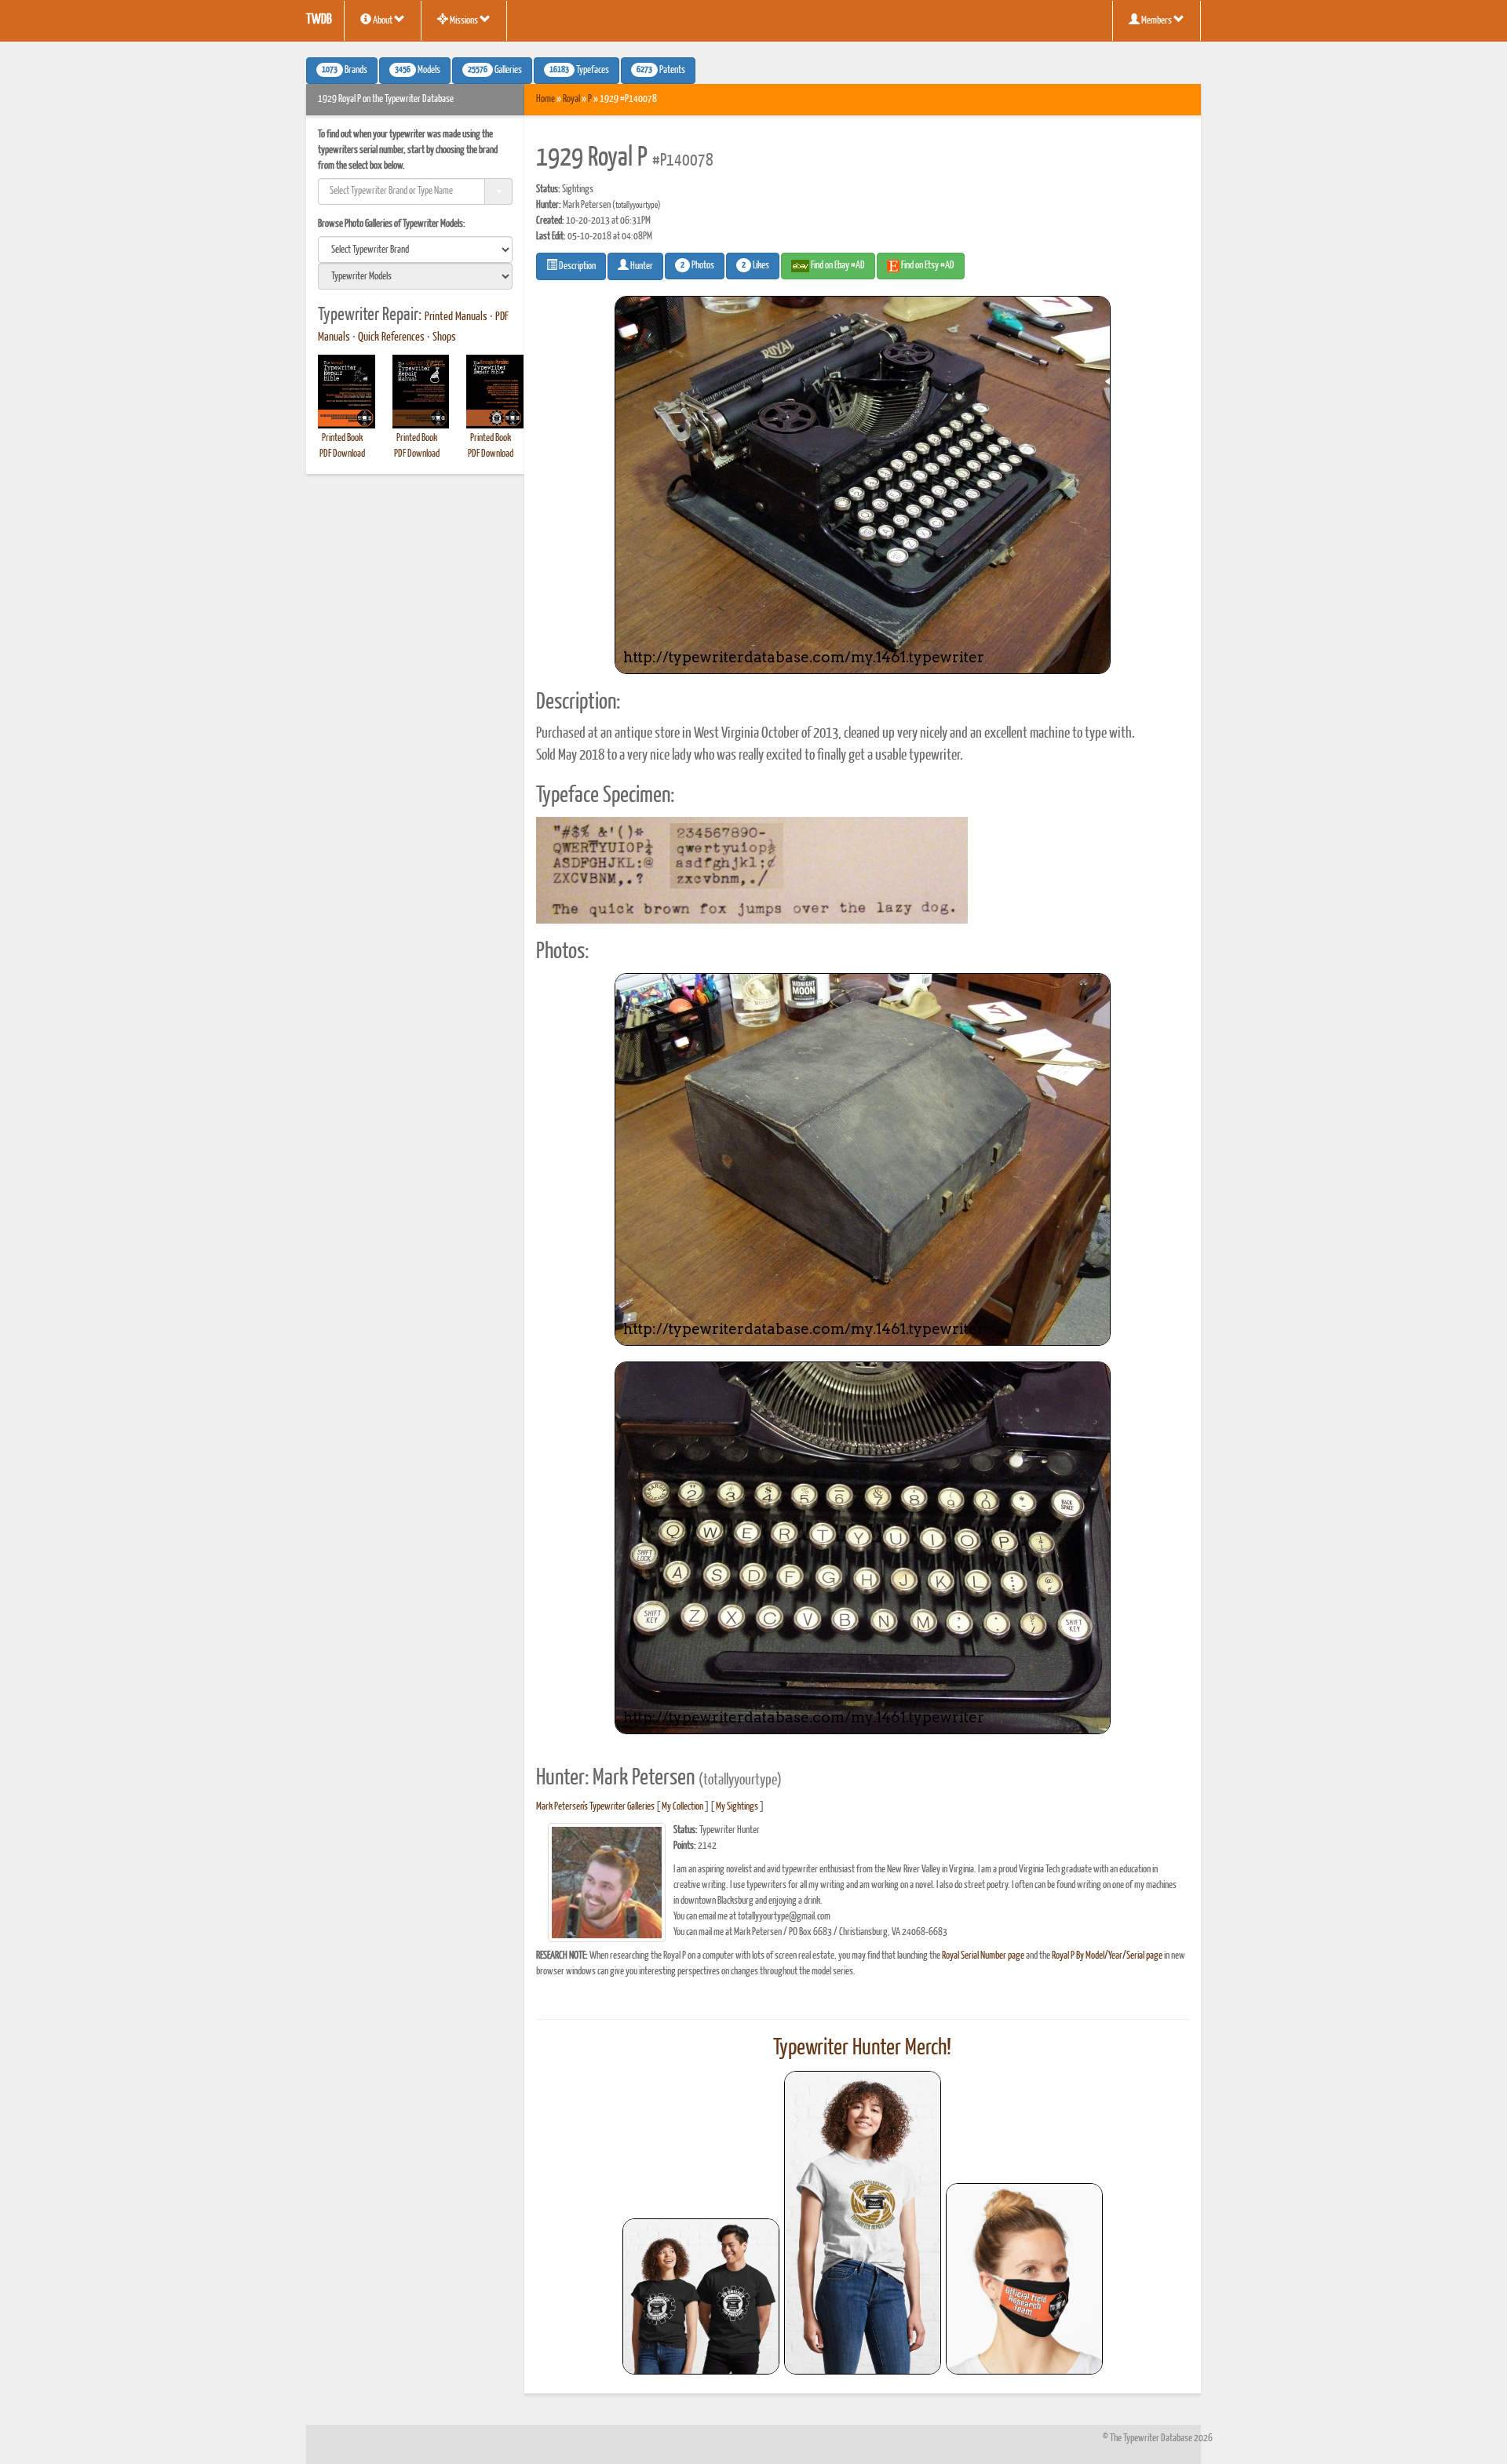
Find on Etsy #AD (927, 266)
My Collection (682, 1807)
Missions (464, 21)
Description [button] (577, 266)
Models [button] (418, 71)
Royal (571, 99)
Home (546, 99)
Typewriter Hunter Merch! (862, 2048)
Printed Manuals (456, 317)
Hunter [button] (641, 266)
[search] (415, 250)
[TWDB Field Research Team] (1024, 2279)
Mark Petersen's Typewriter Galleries (595, 1807)
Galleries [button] (495, 71)
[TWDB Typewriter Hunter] (701, 2296)
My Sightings (737, 1807)
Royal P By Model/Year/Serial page (1107, 1956)
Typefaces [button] (579, 71)
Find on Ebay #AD (837, 266)
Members (1157, 21)
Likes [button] (755, 266)
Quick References (391, 337)
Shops (444, 337)
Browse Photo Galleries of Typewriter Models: (392, 224)
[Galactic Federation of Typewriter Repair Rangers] (863, 2223)
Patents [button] (661, 71)
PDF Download (342, 454)
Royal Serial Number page (983, 1956)
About (383, 21)
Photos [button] (697, 266)
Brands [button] (345, 71)
